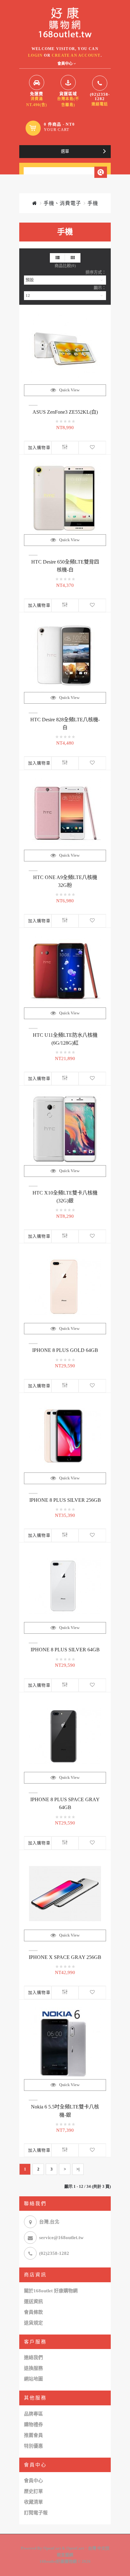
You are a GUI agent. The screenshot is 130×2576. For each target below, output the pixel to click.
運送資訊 (33, 2301)
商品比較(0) (65, 266)
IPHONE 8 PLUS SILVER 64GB (65, 1650)
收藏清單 (33, 2502)
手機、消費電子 (62, 203)
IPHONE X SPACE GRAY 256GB (65, 1957)
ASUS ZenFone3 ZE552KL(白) (65, 412)
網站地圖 (33, 2379)
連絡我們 (33, 2358)
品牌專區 (33, 2414)
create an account (76, 55)
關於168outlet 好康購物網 (51, 2291)
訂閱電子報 (36, 2513)
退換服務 (33, 2368)
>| (78, 2169)
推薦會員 (33, 2435)
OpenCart (52, 2548)
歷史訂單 (33, 2491)
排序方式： (96, 272)
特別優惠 (33, 2446)
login (35, 55)
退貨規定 (33, 2323)
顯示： (100, 288)
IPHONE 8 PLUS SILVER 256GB (65, 1500)
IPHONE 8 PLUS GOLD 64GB (65, 1350)
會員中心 (33, 2481)
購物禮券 (33, 2425)
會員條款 (33, 2312)
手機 (93, 203)
